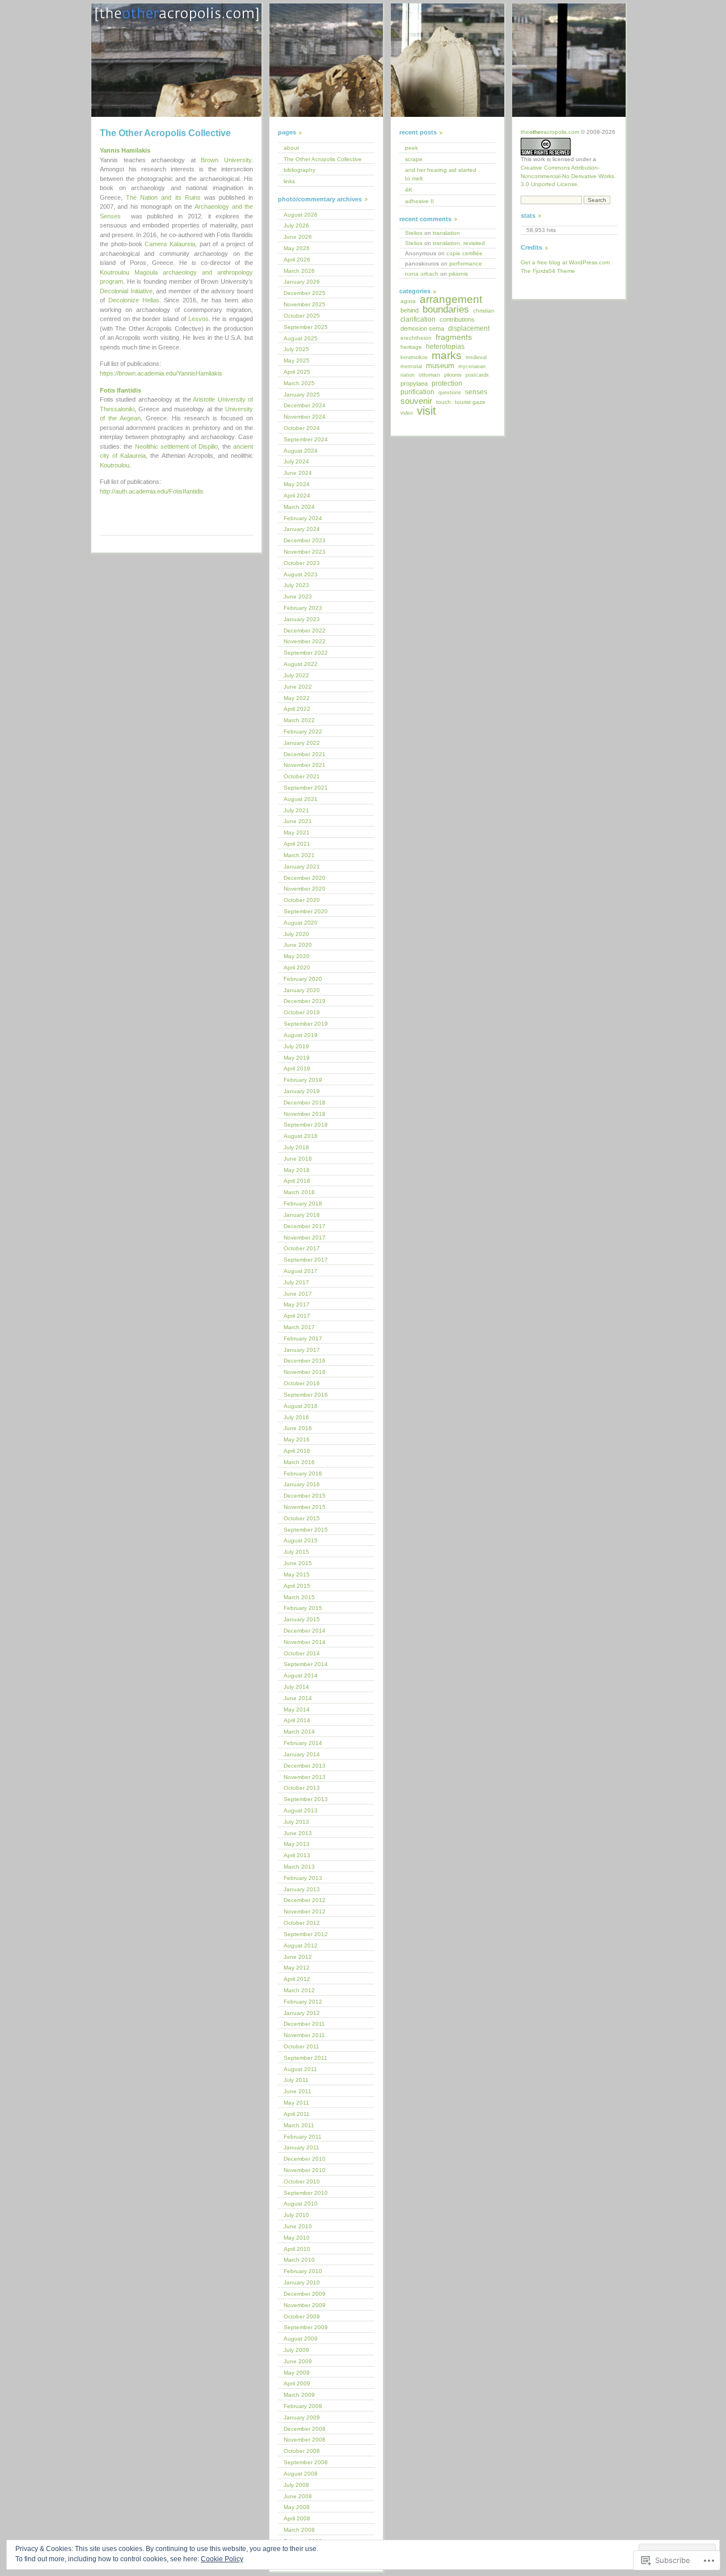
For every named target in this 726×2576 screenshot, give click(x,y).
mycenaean (472, 366)
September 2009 (306, 2327)
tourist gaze (470, 402)
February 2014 (303, 1743)
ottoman (429, 375)
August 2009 (301, 2339)
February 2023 (303, 608)
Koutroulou (115, 465)
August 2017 (301, 1271)
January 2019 (302, 1091)
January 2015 (302, 1619)
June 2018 (298, 1159)
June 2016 (298, 1428)
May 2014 (297, 1709)
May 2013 (297, 1844)
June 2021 (298, 821)
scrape (414, 159)
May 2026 (297, 248)
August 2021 (301, 799)
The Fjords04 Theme (548, 271)
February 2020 (303, 979)
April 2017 (297, 1316)
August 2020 (301, 923)
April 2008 (297, 2518)
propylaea (414, 383)
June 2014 (298, 1698)
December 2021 (305, 754)
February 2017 (303, 1338)
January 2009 (302, 2417)
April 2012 (297, 1979)
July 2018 (296, 1147)
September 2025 (306, 327)
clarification (418, 319)
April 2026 (297, 260)
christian (484, 311)
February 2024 (303, 518)
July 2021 (296, 810)
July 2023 (296, 585)
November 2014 (305, 1642)
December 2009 (305, 2294)
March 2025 (299, 383)
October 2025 (302, 316)
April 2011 (297, 2114)
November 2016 (305, 1372)
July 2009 (296, 2350)
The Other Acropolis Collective (323, 159)
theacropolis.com (550, 132)
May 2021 (297, 832)
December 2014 (305, 1631)
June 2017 (298, 1294)
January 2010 (302, 2282)
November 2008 (305, 2440)
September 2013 (306, 1799)
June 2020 (298, 945)
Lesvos (199, 319)
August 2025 (301, 338)
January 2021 (302, 867)
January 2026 (302, 282)
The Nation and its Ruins (163, 197)
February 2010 (303, 2271)
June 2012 (298, 1957)
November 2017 (305, 1238)
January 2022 (302, 743)
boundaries (446, 309)
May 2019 (297, 1058)
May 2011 (296, 2103)
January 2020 (302, 990)
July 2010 (296, 2215)
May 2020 (297, 956)
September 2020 (306, 911)
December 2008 (305, 2429)
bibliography (299, 170)
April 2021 (297, 844)
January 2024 (302, 529)
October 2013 (302, 1788)
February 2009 (303, 2406)
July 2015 (296, 1552)
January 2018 (302, 1215)
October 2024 (302, 428)
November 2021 (305, 765)
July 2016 (296, 1417)
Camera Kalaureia (170, 244)
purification (417, 392)
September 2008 (306, 2462)
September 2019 (306, 1024)
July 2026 (296, 225)
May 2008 (297, 2507)
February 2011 (303, 2137)
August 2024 (301, 451)
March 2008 (299, 2530)
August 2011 (300, 2069)
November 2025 (305, 304)
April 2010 (297, 2249)
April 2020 (297, 967)
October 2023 (302, 563)
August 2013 (301, 1810)
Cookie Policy (222, 2559)
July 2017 (296, 1282)
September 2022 (306, 653)
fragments (454, 337)
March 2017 (299, 1327)
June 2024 (298, 473)
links (289, 181)
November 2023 (305, 552)
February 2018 (303, 1203)
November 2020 (305, 889)
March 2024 (299, 507)
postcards (477, 375)
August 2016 (301, 1406)
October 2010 (302, 2181)
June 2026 (298, 237)
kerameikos (414, 357)
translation (446, 233)
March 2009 (299, 2395)
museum (440, 366)
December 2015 (305, 1496)
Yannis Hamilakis (125, 150)
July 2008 (296, 2485)
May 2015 (297, 1574)
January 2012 (302, 2013)
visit (427, 411)
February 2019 (303, 1080)
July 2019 (296, 1046)
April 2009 (297, 2383)
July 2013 (296, 1822)
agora (408, 301)
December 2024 (305, 405)
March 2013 (299, 1867)
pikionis (458, 274)
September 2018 (306, 1125)
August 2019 (301, 1035)
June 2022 (298, 687)
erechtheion (416, 338)
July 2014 (296, 1687)
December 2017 (305, 1226)
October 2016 (302, 1383)
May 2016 (297, 1439)
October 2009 (302, 2316)
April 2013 (297, 1855)
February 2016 (303, 1473)
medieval (476, 357)
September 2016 (306, 1395)
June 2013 (298, 1833)
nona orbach (422, 274)
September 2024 (306, 439)
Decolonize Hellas (134, 300)
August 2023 (301, 574)
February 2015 (303, 1608)
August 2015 (301, 1540)
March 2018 (299, 1192)
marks (447, 355)
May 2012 (297, 1968)
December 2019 (305, 1001)
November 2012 (305, 1911)
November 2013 (305, 1777)
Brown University (226, 160)
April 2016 (297, 1451)
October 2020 (302, 900)
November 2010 (305, 2170)
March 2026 (299, 271)
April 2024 (297, 496)
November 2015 (305, 1507)
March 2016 (299, 1462)
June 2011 (297, 2091)
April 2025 (297, 372)
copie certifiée (465, 253)
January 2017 (302, 1350)
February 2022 (303, 732)
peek (411, 148)
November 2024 (305, 417)
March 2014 (299, 1732)
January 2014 (302, 1754)
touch (444, 402)
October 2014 (302, 1653)
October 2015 (302, 1518)
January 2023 (302, 619)
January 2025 (302, 395)
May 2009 (297, 2373)
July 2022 (296, 675)
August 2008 (301, 2474)
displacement (469, 328)
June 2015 (298, 1563)
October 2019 (302, 1012)
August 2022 (301, 664)
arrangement (451, 299)
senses (476, 392)
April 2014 (297, 1720)
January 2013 (302, 1889)
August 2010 (301, 2204)
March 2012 (299, 1990)
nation (408, 375)
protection (447, 383)
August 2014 (301, 1675)
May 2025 (297, 361)
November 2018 (305, 1114)
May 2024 (297, 484)
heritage (411, 347)
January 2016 (302, 1484)
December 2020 (305, 878)
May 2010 (297, 2238)
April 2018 (297, 1181)
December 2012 (305, 1900)
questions (450, 393)
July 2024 (296, 461)
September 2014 (306, 1664)
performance (466, 263)
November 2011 (304, 2035)
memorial (411, 366)
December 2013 (305, 1766)
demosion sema (422, 328)
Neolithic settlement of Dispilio (177, 446)
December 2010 (305, 2159)
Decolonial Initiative (126, 291)
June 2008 (298, 2496)
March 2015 (299, 1597)
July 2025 (296, 349)
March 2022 (299, 720)
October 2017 (302, 1248)
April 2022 (297, 709)
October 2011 (301, 2046)
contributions (457, 319)
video (407, 413)
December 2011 (304, 2024)
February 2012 (303, 2002)
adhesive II (419, 201)
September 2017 (306, 1260)
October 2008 (302, 2451)
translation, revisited (459, 243)
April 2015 (297, 1586)
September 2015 (306, 1530)
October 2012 (302, 1923)
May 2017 (297, 1304)
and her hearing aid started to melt (441, 174)
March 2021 (299, 855)
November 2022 (305, 641)
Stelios (414, 233)
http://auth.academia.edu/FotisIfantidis (152, 491)
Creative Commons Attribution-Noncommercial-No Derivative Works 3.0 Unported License (567, 176)
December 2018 (305, 1103)
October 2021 (302, 776)
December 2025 (305, 293)
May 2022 (297, 698)
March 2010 (299, 2260)
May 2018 (297, 1170)
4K (409, 190)
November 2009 (305, 2305)
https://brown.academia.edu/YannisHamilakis (161, 373)
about (291, 148)
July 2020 (296, 934)
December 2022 (305, 631)
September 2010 (306, 2193)
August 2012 (301, 1945)
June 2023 (298, 596)
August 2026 (301, 215)
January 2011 (301, 2147)
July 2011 (296, 2080)
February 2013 (303, 1878)
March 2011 (299, 2125)
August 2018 (301, 1136)
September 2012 (306, 1934)
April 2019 (297, 1068)
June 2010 (298, 2226)
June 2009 (298, 2361)
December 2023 (305, 540)
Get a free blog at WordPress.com (565, 262)
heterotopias (445, 347)
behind (410, 310)
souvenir (416, 401)
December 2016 (305, 1361)
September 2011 (305, 2058)
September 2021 (306, 788)
